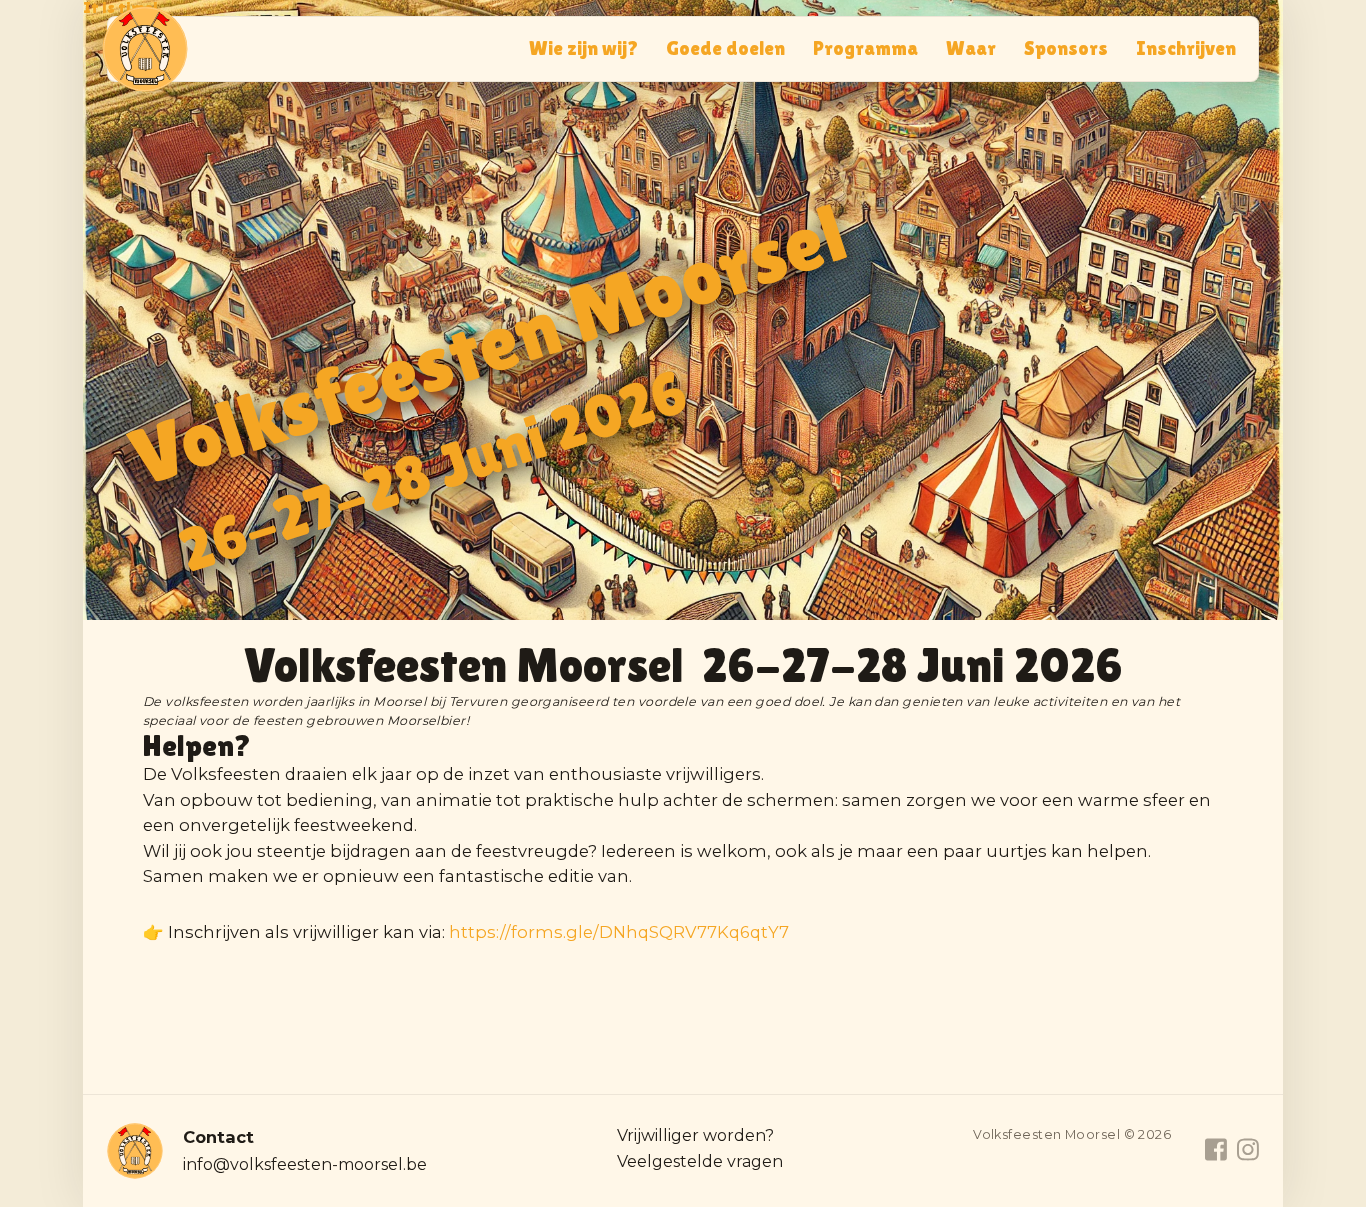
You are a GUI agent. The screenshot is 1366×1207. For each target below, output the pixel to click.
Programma (865, 48)
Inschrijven (1186, 48)
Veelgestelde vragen (700, 1161)
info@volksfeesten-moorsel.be (305, 1164)
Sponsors (1066, 48)
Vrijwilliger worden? (695, 1135)
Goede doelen (725, 48)
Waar (971, 48)
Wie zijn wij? (583, 48)
